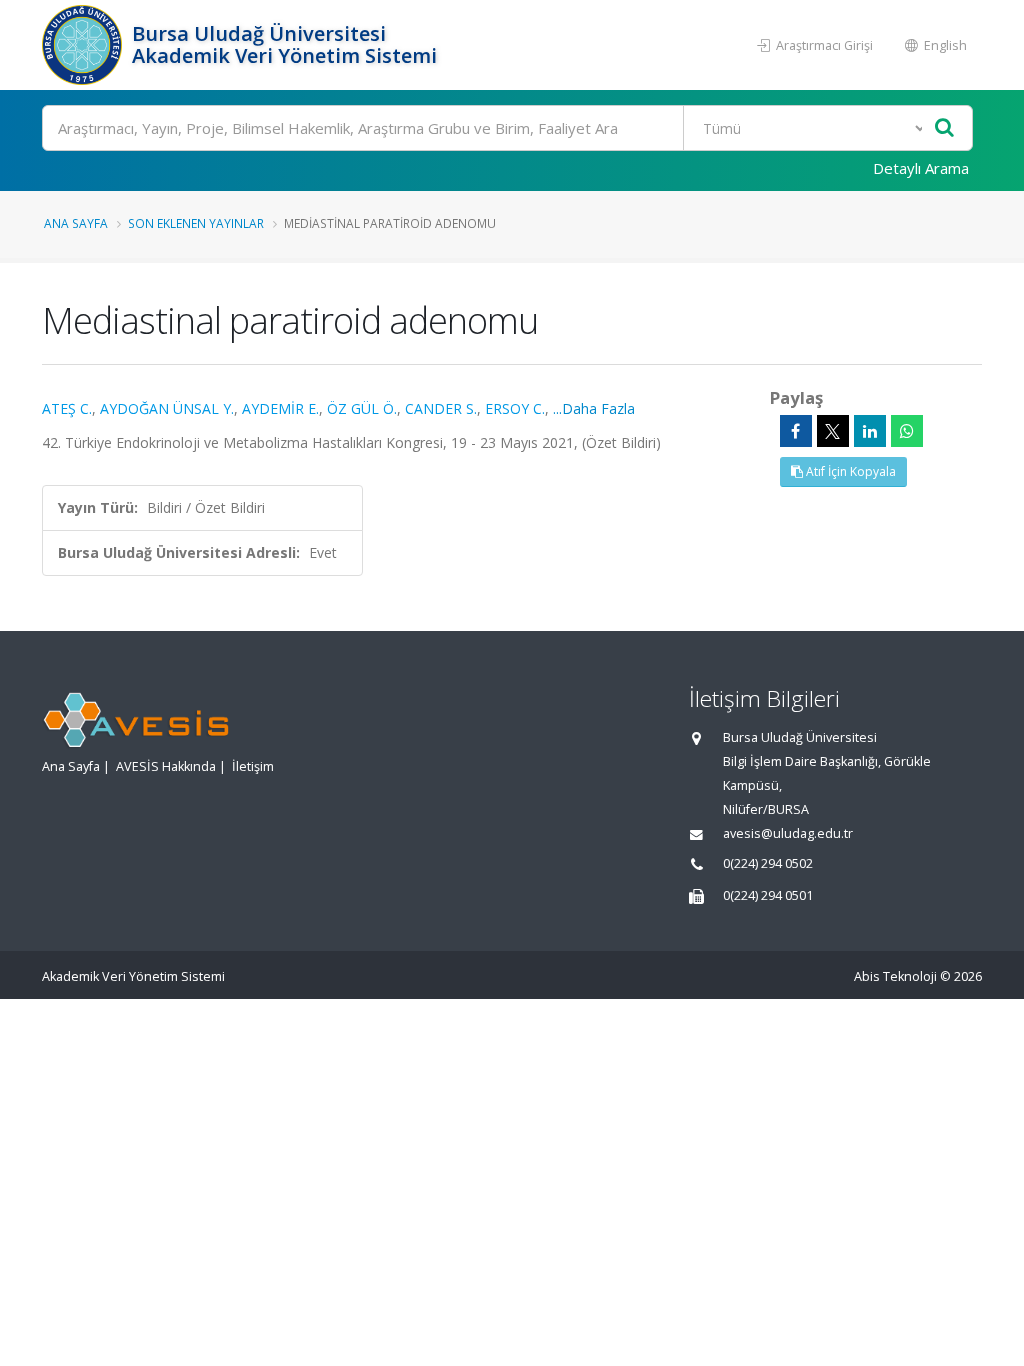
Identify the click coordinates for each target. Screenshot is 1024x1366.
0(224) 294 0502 (768, 863)
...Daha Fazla (594, 408)
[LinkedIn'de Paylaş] (870, 431)
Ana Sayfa (76, 223)
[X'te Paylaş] (833, 431)
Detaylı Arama (921, 168)
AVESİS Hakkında (166, 766)
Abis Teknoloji (895, 976)
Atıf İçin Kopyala (849, 471)
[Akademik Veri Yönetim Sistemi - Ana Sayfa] (84, 45)
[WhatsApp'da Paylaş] (907, 431)
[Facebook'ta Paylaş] (796, 431)
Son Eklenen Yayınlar (196, 223)
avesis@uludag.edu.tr (788, 833)
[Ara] (944, 128)
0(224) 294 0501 (768, 895)
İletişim (253, 766)
